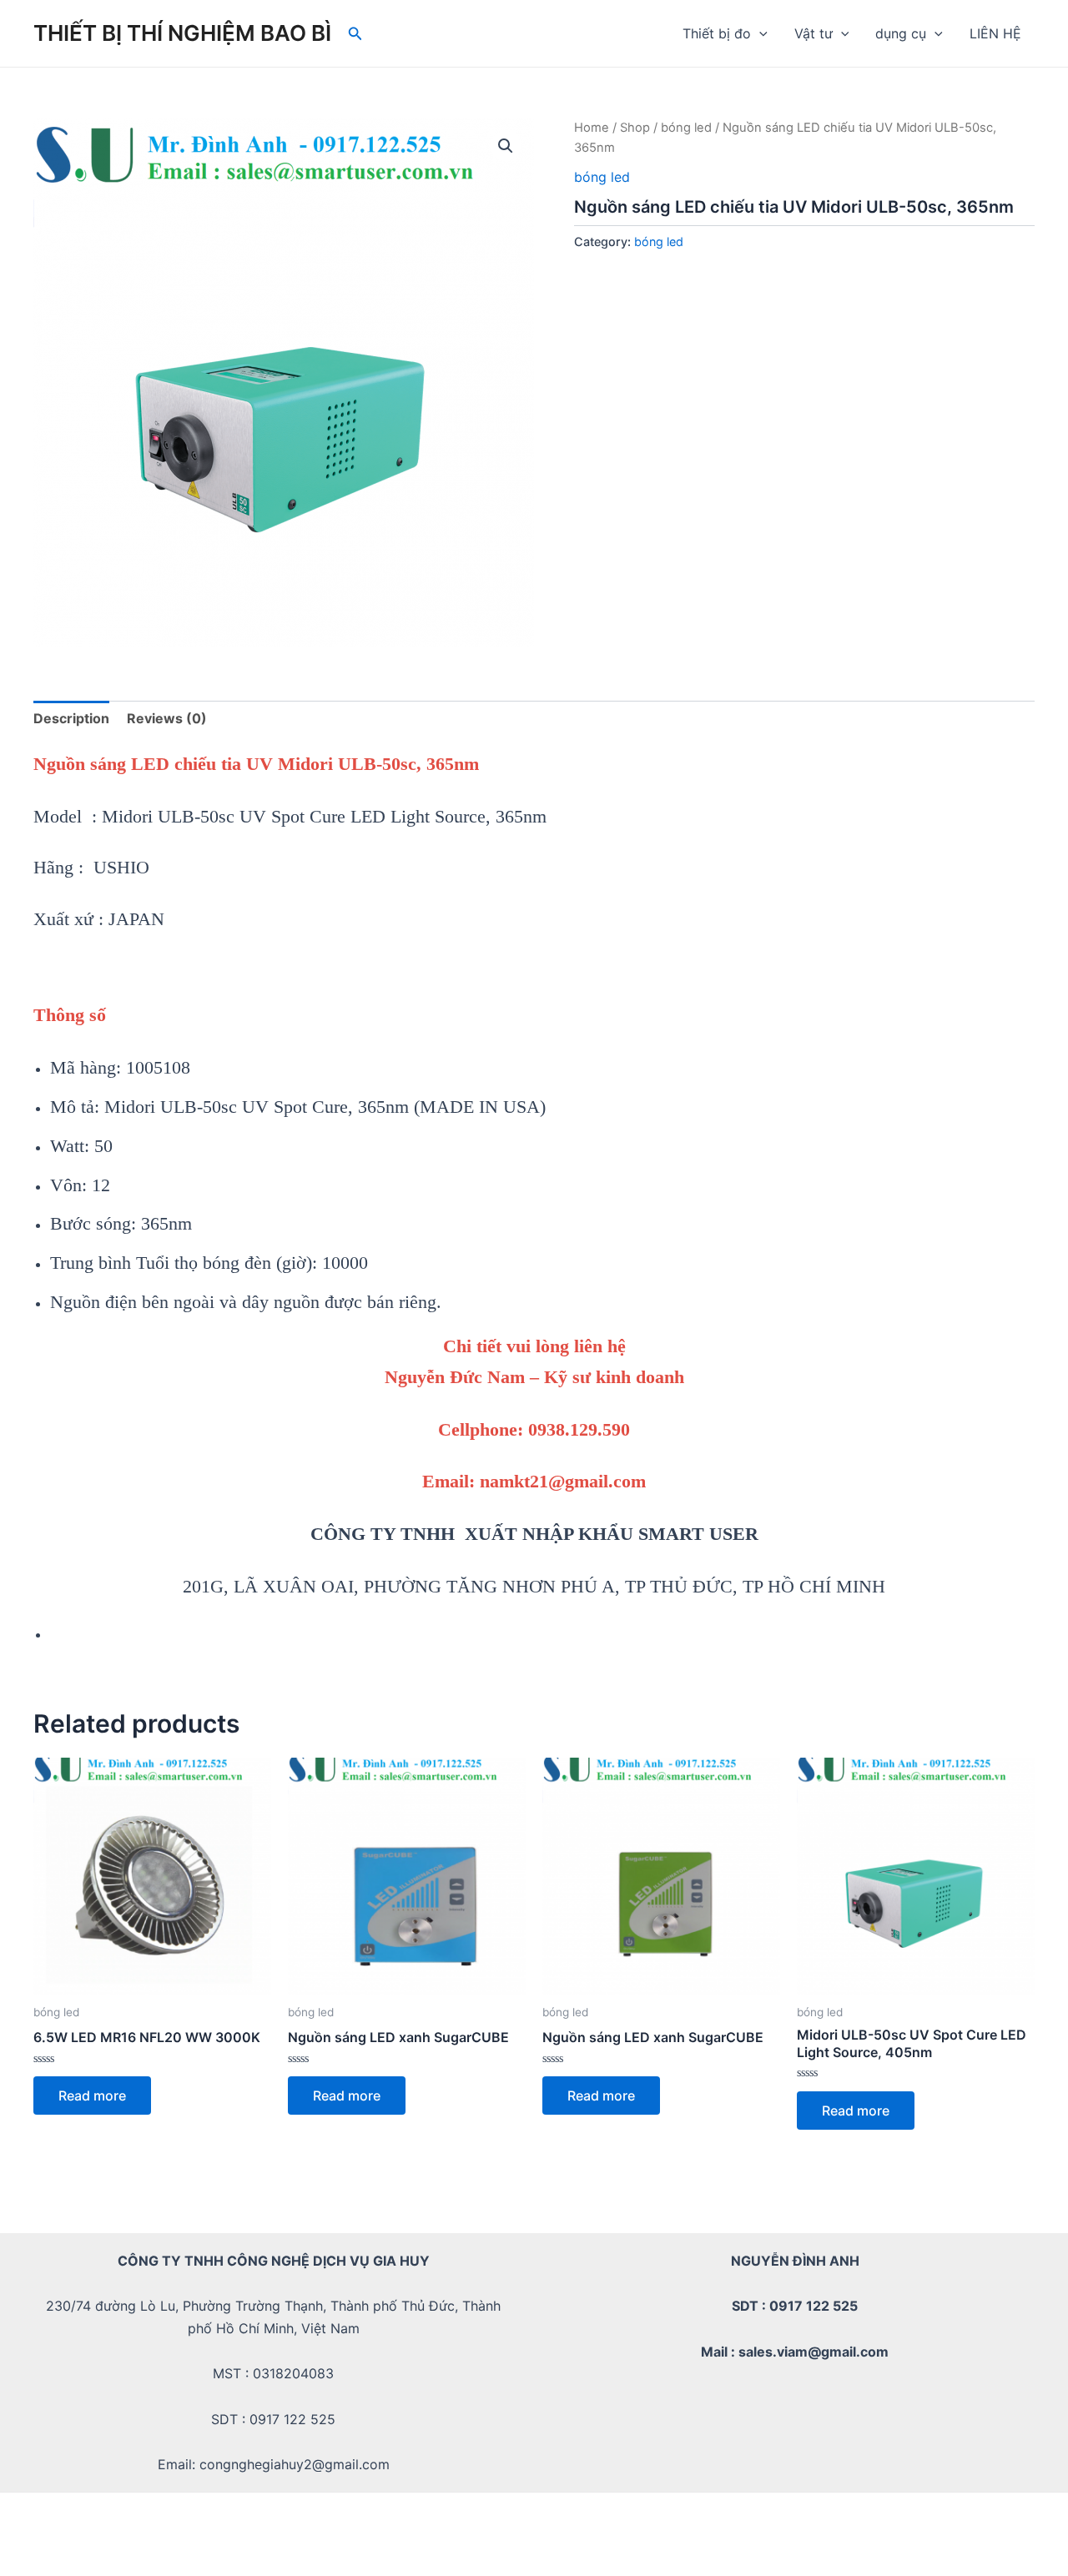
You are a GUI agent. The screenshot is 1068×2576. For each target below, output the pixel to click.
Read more (92, 2096)
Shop (635, 128)
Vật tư (814, 33)
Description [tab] (71, 718)
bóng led (686, 128)
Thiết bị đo (717, 33)
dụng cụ (901, 33)
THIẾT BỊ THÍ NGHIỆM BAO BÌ (182, 33)
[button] (506, 146)
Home (592, 128)
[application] (759, 33)
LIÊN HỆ (995, 33)
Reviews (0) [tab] (167, 718)
